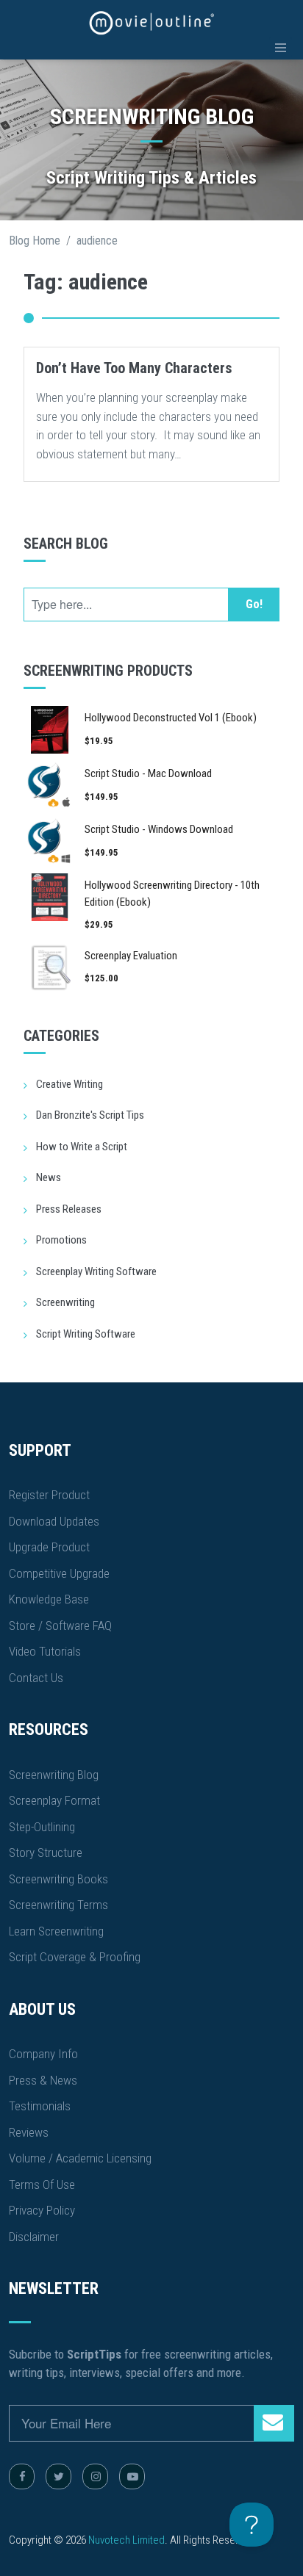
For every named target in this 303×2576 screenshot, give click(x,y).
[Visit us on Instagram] (95, 2476)
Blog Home (35, 241)
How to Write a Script (82, 1147)
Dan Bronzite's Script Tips (90, 1115)
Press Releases (69, 1209)
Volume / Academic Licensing (80, 2158)
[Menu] (281, 48)
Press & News (43, 2080)
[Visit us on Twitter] (58, 2476)
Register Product (49, 1495)
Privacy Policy (42, 2210)
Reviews (29, 2132)
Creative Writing (69, 1084)
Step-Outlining (42, 1827)
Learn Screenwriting (56, 1931)
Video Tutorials (45, 1651)
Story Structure (46, 1852)
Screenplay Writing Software (96, 1271)
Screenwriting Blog (54, 1775)
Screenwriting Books (58, 1879)
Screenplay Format (54, 1800)
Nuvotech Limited (126, 2540)
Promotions (61, 1240)
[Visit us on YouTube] (132, 2476)
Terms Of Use (42, 2184)
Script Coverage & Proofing (75, 1957)
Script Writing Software (86, 1334)
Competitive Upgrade (59, 1573)
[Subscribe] (274, 2423)
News (49, 1177)
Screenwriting (65, 1302)
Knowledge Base (49, 1599)
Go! (254, 604)
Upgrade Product (49, 1547)
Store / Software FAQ (60, 1626)
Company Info (43, 2054)
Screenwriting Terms (58, 1905)
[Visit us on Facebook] (22, 2476)
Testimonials (40, 2106)
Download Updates (54, 1521)
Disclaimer (34, 2237)
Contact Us (36, 1678)
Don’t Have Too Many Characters (134, 368)
